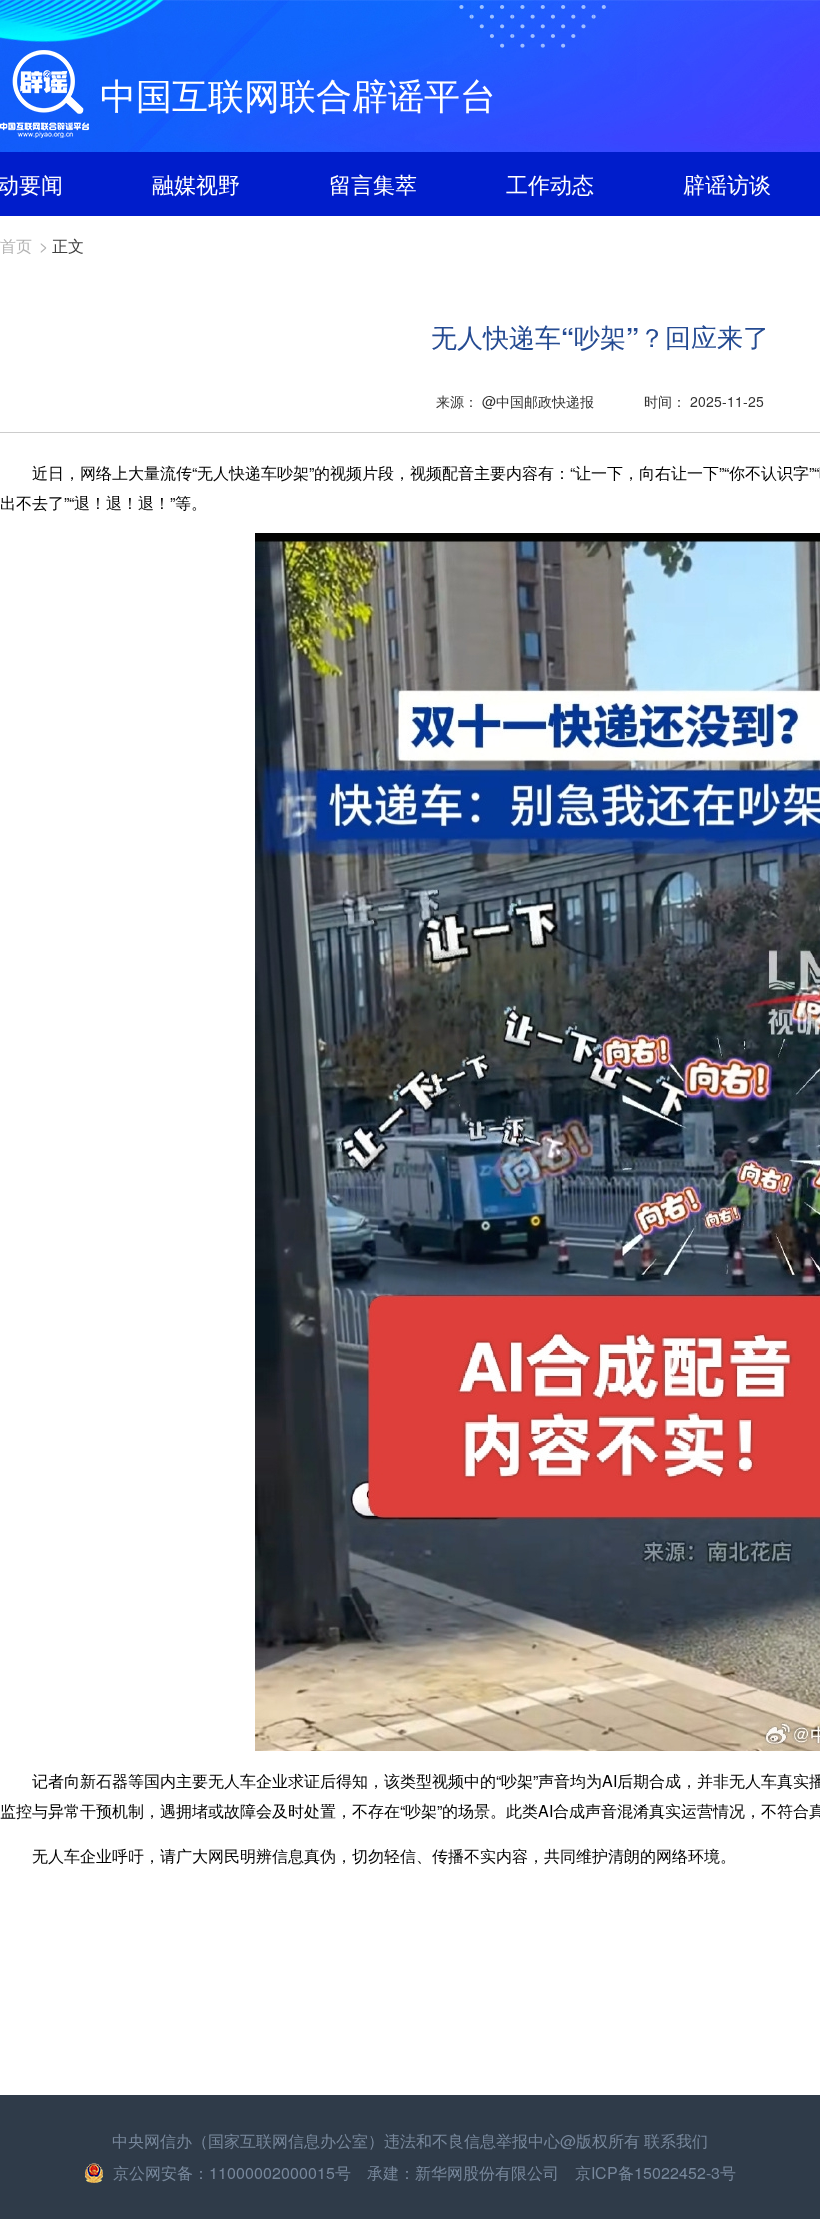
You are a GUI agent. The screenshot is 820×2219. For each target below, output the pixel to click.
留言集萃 (373, 183)
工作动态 (550, 183)
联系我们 (676, 2140)
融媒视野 (196, 183)
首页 (16, 245)
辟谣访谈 (727, 183)
